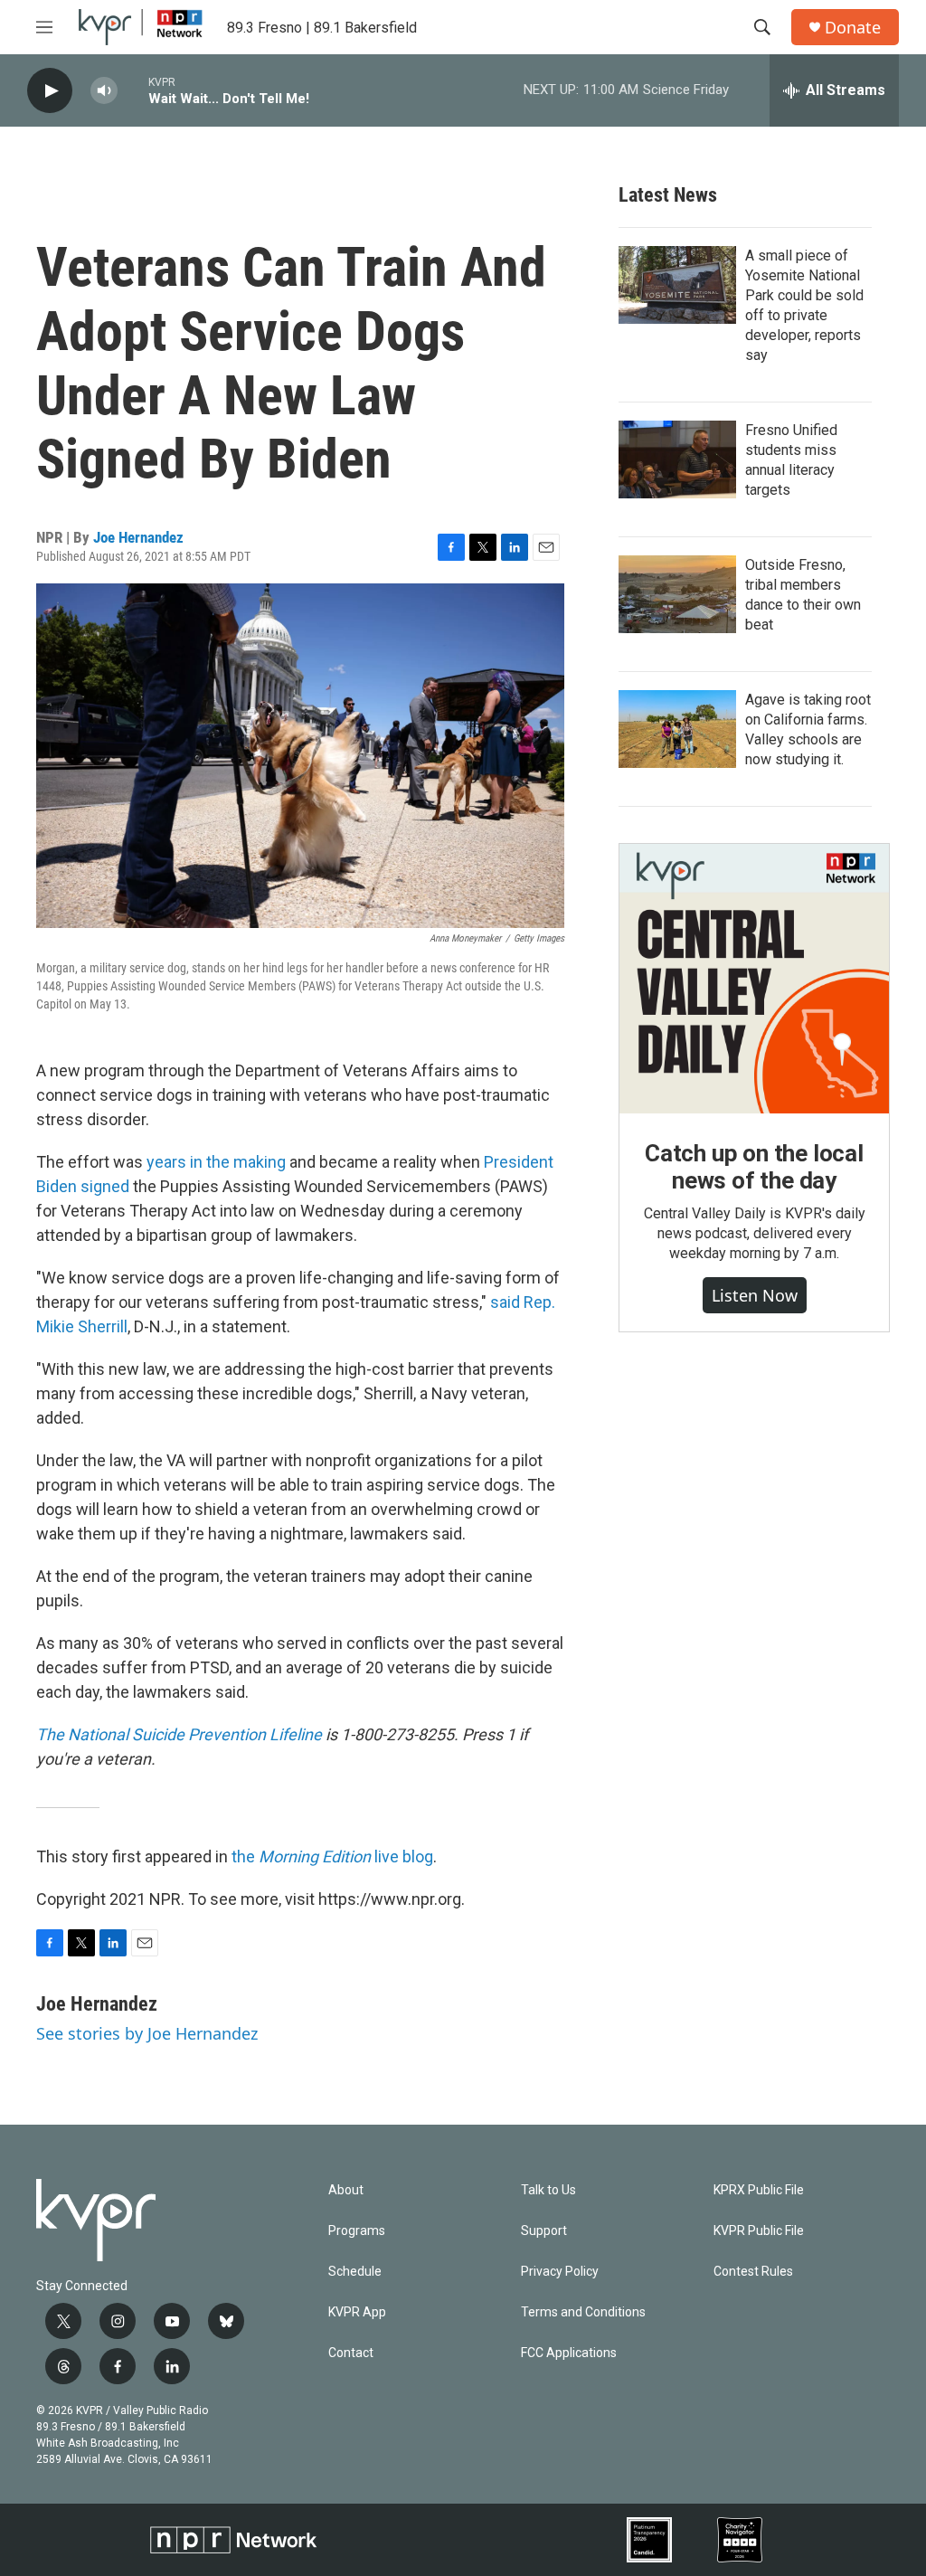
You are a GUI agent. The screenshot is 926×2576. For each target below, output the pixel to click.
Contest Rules (753, 2272)
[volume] (104, 91)
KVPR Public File (759, 2231)
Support (544, 2231)
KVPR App (357, 2312)
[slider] (133, 90)
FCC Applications (569, 2353)
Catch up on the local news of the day (754, 1167)
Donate (853, 28)
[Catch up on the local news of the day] (754, 979)
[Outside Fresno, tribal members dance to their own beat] (677, 594)
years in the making (216, 1162)
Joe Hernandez (138, 537)
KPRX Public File (759, 2190)
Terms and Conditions (583, 2312)
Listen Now (755, 1295)
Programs (357, 2231)
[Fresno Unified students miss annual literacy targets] (677, 459)
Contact (351, 2353)
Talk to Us (548, 2190)
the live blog (332, 1856)
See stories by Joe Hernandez (147, 2033)
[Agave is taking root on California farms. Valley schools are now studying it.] (677, 729)
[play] (50, 91)
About (346, 2190)
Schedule (355, 2272)
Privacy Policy (560, 2272)
